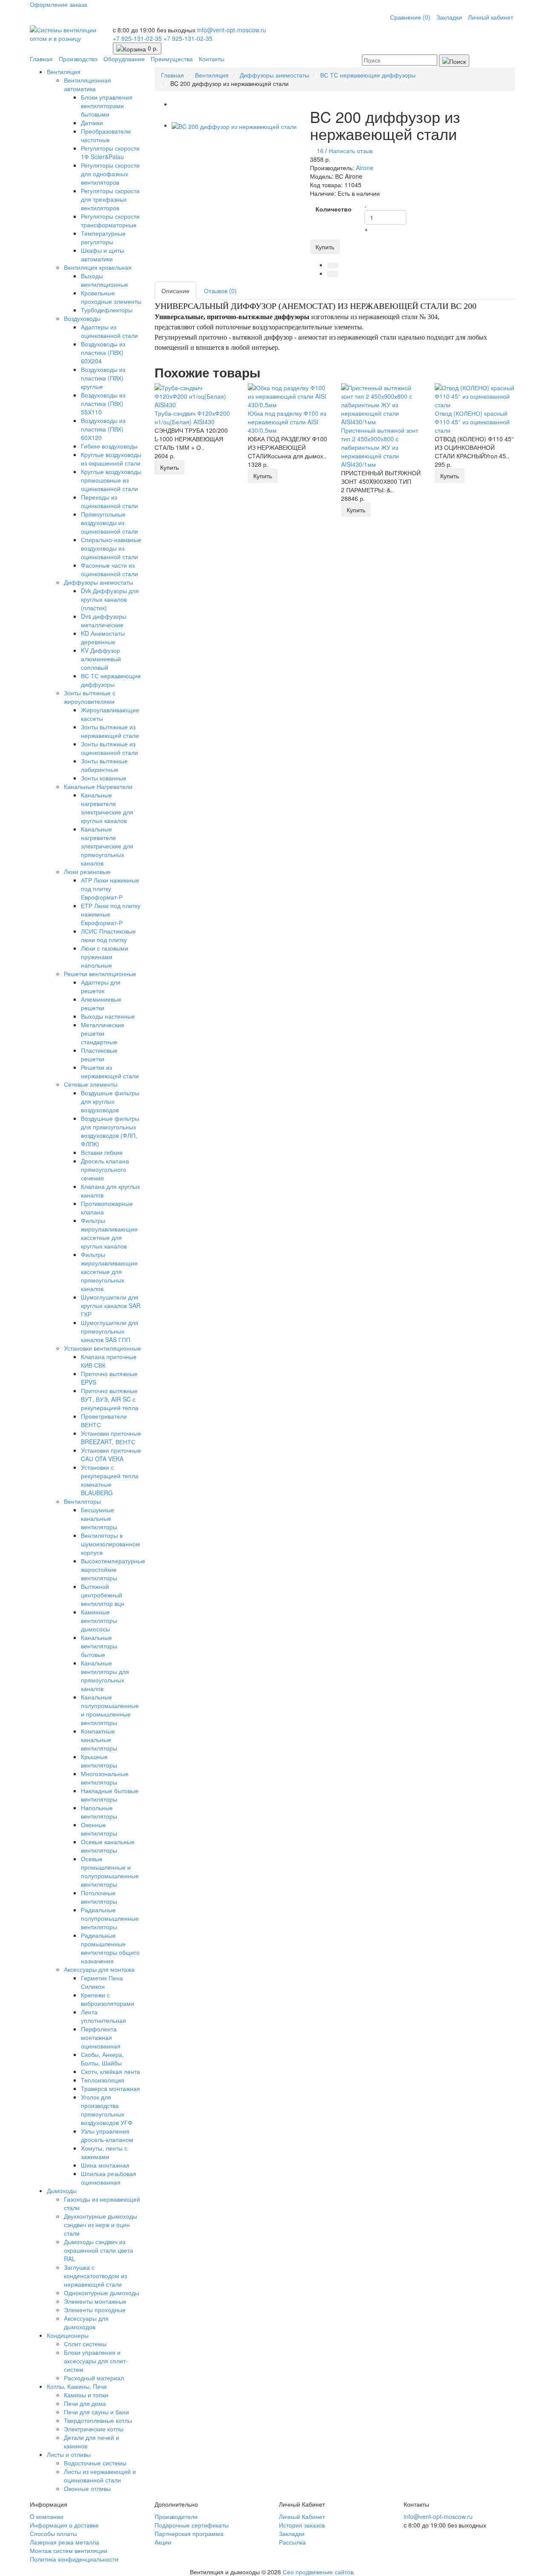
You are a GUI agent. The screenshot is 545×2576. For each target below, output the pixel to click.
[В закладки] (333, 266)
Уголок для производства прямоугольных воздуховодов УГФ (107, 2110)
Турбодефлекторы (107, 310)
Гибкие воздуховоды (109, 446)
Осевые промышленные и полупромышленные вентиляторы (110, 1871)
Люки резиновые (87, 871)
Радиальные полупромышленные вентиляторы (110, 1918)
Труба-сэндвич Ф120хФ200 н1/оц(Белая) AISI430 (192, 417)
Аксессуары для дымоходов (86, 2322)
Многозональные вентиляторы (105, 1778)
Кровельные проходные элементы (111, 297)
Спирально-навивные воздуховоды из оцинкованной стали (111, 548)
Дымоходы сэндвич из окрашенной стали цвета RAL (99, 2250)
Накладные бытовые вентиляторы (110, 1795)
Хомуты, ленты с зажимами (104, 2152)
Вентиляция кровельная (98, 267)
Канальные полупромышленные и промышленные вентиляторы (110, 1710)
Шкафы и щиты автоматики (102, 254)
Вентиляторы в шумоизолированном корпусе (110, 1544)
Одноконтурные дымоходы (102, 2293)
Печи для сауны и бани (96, 2412)
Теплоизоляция (103, 2080)
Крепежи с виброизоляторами (108, 1999)
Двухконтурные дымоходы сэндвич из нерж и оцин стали (100, 2225)
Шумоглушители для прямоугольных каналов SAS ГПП (110, 1331)
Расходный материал (94, 2378)
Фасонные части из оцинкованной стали (109, 569)
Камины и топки (86, 2395)
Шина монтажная (105, 2165)
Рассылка (292, 2542)
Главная (41, 59)
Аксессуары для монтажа (99, 1969)
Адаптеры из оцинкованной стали (109, 331)
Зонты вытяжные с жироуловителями (90, 697)
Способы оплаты (53, 2533)
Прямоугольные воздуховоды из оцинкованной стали (109, 523)
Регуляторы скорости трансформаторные (110, 220)
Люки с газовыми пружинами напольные (105, 957)
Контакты (212, 59)
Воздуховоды (82, 318)
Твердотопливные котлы (98, 2420)
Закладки (449, 17)
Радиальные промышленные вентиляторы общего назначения (110, 1948)
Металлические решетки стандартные (103, 1033)
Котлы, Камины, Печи (77, 2386)
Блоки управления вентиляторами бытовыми (107, 106)
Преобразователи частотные (106, 135)
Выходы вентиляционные (105, 280)
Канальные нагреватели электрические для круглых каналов (107, 808)
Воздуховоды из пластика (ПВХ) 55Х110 (103, 403)
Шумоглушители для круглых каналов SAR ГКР (111, 1305)
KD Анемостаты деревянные (103, 637)
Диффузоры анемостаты (99, 582)
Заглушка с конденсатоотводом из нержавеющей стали (95, 2276)
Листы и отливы (69, 2454)
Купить (325, 247)
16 (320, 151)
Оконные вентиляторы (99, 1829)
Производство (78, 59)
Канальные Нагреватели (98, 786)
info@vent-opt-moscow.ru (232, 30)
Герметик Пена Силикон (102, 1982)
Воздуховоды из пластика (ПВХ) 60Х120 (103, 429)
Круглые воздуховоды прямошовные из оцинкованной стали (111, 480)
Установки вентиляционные (102, 1348)
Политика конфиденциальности (74, 2559)
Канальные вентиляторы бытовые (99, 1646)
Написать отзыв (351, 151)
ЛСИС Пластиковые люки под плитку (108, 935)
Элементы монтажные (95, 2301)
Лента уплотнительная (103, 2016)
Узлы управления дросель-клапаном (107, 2135)
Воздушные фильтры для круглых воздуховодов (110, 1101)
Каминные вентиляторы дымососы (99, 1620)
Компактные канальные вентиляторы (99, 1739)
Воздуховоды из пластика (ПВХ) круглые (103, 378)
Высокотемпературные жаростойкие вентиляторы (113, 1569)
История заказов (302, 2525)
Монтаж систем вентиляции (69, 2550)
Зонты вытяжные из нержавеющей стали (110, 731)
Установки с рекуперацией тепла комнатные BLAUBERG (110, 1480)
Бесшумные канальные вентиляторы (99, 1518)
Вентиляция (64, 71)
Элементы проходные (95, 2310)
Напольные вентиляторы (99, 1812)
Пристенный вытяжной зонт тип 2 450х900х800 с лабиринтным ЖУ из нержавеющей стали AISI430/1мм (380, 447)
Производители (176, 2516)
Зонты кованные (104, 778)
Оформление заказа (59, 4)
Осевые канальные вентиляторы (108, 1846)
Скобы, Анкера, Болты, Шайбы (102, 2059)
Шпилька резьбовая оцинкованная (109, 2178)
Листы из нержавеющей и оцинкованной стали (100, 2476)
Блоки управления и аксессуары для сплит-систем (96, 2361)
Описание (175, 291)
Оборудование (124, 59)
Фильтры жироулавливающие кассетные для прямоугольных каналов (109, 1271)
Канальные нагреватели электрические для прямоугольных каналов (107, 846)
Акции (163, 2542)
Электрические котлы (94, 2429)
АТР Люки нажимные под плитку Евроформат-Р (110, 888)
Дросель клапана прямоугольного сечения (105, 1169)
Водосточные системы (95, 2463)
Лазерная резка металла (65, 2542)
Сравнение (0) (410, 17)
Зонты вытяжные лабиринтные (104, 765)
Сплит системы (85, 2344)
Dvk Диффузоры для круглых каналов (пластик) (110, 599)
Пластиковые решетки (99, 1054)
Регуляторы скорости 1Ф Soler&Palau (110, 152)
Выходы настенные (108, 1016)
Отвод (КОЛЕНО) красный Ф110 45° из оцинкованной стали (472, 422)
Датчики (92, 123)
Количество (334, 209)
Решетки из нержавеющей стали (110, 1071)
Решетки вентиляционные (100, 974)
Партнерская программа (189, 2533)
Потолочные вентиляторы (99, 1897)
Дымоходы (62, 2190)
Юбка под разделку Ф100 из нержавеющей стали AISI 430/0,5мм (287, 422)
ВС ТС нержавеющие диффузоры (111, 680)
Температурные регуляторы (103, 237)
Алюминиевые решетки (101, 1003)
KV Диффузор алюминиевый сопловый (101, 659)
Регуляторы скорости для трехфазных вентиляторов (110, 199)
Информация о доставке (64, 2525)
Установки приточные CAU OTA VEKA (111, 1454)
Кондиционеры (68, 2335)
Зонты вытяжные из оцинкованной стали (109, 748)
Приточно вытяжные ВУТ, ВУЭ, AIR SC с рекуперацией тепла (110, 1399)
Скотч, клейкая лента (110, 2071)
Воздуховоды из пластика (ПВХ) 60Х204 (103, 352)
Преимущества (172, 59)
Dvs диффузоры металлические (104, 620)
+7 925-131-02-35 (138, 38)
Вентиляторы (82, 1501)
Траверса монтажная (110, 2088)
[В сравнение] (333, 274)
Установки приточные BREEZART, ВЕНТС (111, 1437)
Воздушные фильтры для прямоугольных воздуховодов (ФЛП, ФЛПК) (110, 1131)
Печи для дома (85, 2403)
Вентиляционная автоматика (87, 84)
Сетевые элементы (91, 1084)
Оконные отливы (87, 2488)
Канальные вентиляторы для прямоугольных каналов (105, 1676)
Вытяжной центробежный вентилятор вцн (103, 1595)
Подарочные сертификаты (192, 2525)
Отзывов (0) (220, 291)
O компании (47, 2516)
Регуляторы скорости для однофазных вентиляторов (110, 174)
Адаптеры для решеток (101, 986)
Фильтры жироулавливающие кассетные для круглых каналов (109, 1233)
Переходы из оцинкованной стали (109, 501)
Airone (365, 168)
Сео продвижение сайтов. (319, 2572)
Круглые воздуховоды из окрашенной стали (111, 459)
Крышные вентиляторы (99, 1761)
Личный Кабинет (302, 2516)
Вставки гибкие (102, 1152)
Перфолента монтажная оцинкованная (101, 2037)
